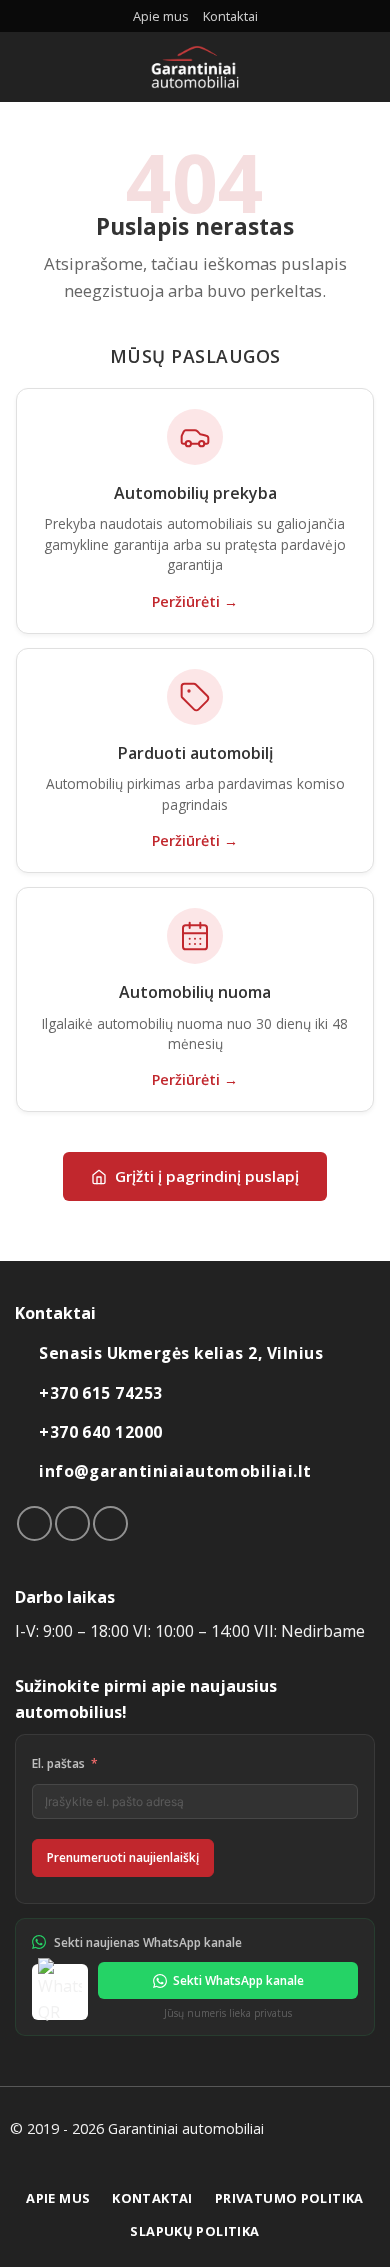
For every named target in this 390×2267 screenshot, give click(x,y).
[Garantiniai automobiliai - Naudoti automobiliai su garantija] (195, 67)
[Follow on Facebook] (34, 1523)
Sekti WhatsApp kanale (238, 1980)
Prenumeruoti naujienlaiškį (123, 1857)
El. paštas (58, 1763)
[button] (27, 66)
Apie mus (161, 16)
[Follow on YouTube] (110, 1523)
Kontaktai (230, 16)
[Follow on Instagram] (72, 1523)
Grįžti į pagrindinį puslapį (207, 1176)
